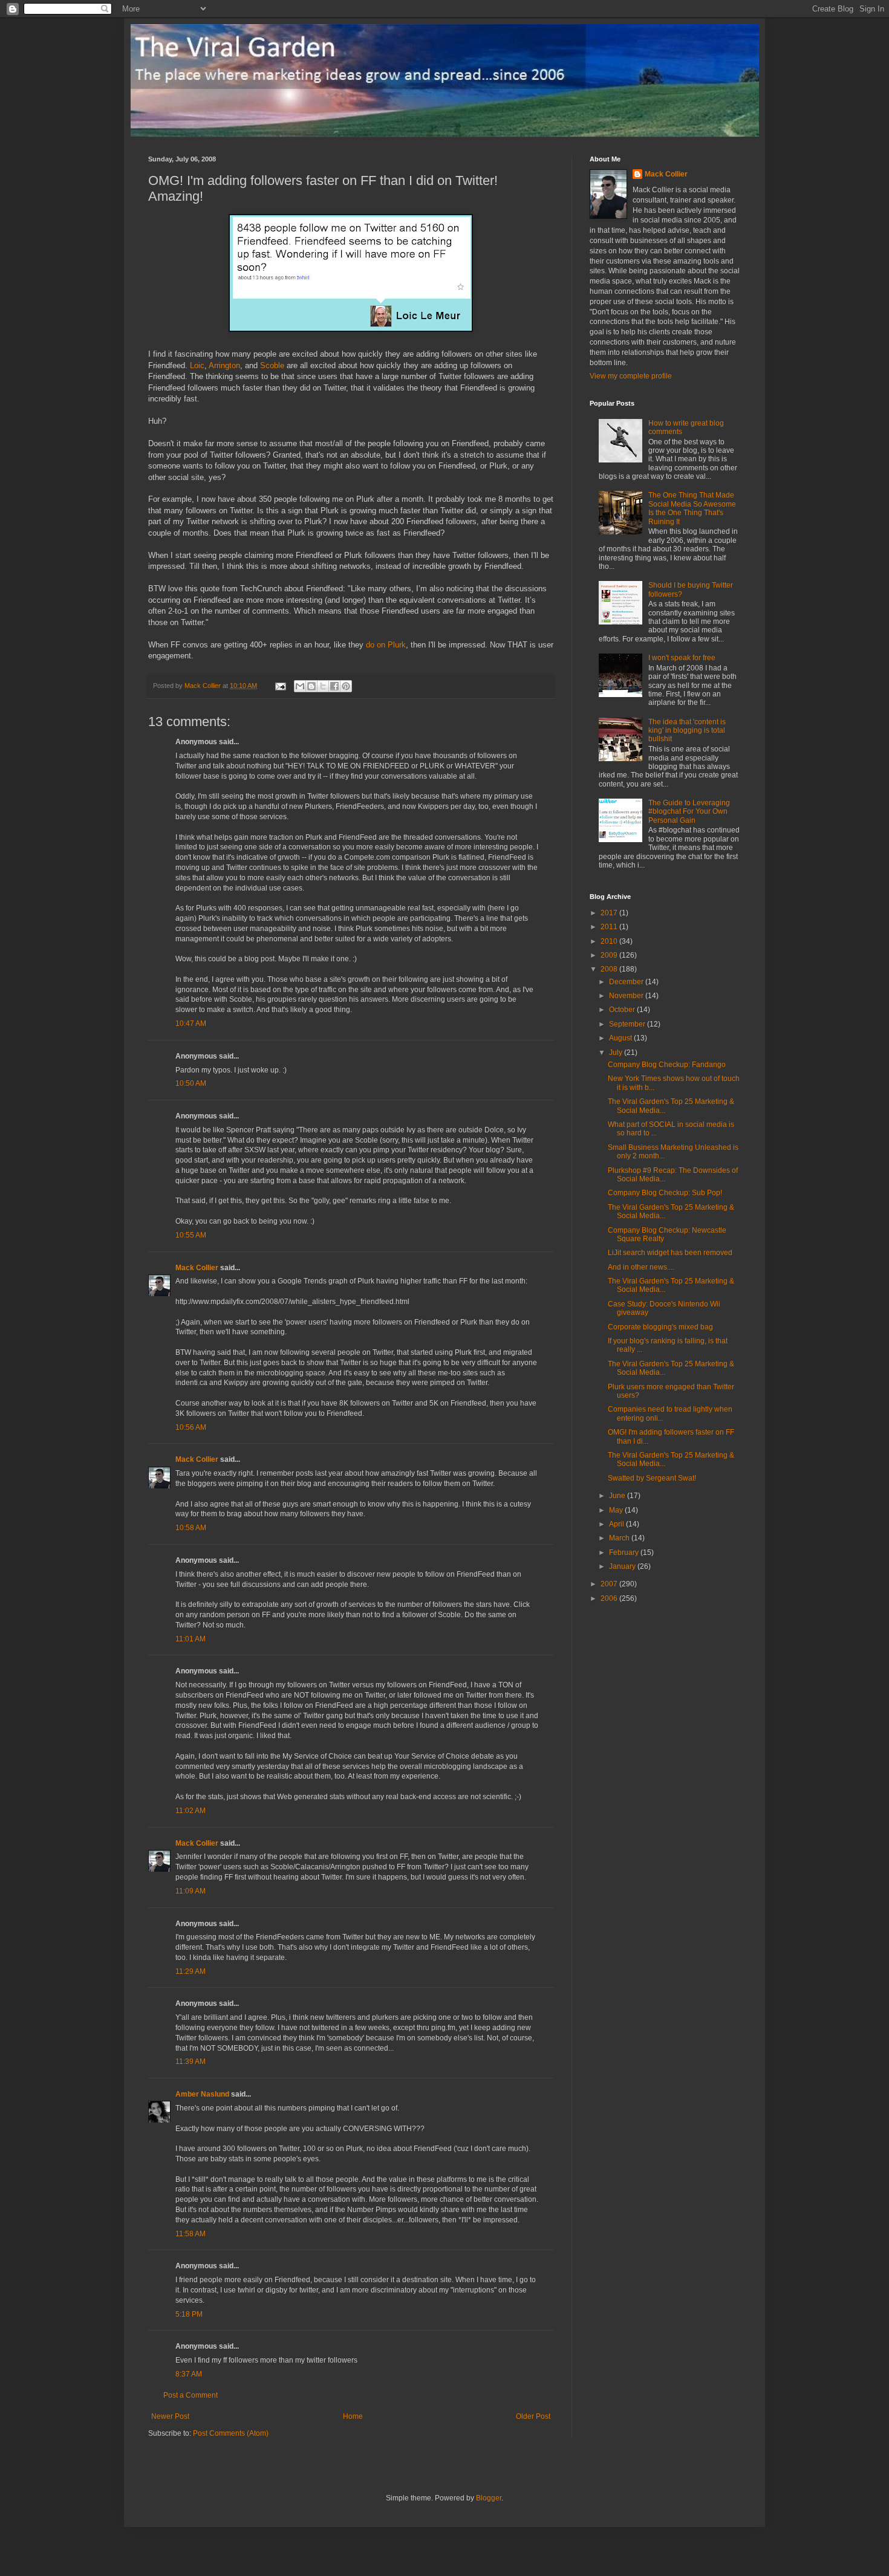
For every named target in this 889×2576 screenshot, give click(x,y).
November (627, 996)
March (620, 1538)
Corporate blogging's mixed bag (660, 1327)
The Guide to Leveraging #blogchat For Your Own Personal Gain (689, 812)
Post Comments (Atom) (231, 2433)
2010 (610, 941)
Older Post (533, 2416)
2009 (610, 955)
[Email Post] (280, 686)
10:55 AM (191, 1235)
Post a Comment (190, 2395)
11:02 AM (190, 1811)
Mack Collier (197, 1268)
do (370, 645)
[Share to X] (323, 686)
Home (353, 2416)
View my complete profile (631, 376)
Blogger (489, 2498)
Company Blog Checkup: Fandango (667, 1065)
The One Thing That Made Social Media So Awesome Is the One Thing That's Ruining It (692, 508)
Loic (197, 365)
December (627, 982)
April (617, 1524)
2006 (610, 1598)
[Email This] (300, 686)
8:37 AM (189, 2374)
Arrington (224, 365)
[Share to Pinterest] (346, 686)
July (617, 1053)
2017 (610, 913)
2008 (610, 969)
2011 (610, 927)
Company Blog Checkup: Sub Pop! (665, 1193)
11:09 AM (190, 1891)
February (625, 1552)
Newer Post (170, 2416)
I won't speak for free (682, 658)
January (623, 1566)
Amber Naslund (202, 2094)
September (628, 1024)
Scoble (272, 365)
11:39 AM (190, 2062)
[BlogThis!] (311, 686)
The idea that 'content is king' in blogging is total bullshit (687, 731)
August (621, 1038)
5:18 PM (189, 2314)
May (617, 1510)
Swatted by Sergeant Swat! (652, 1478)
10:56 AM (191, 1427)
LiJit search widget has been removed (670, 1253)
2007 (610, 1584)
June (618, 1496)
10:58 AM (191, 1528)
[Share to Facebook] (334, 686)
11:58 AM (190, 2234)
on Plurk (391, 645)
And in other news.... (641, 1267)
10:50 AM (191, 1083)
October (623, 1010)
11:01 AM (190, 1639)
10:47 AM (191, 1024)
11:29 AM (190, 1971)
